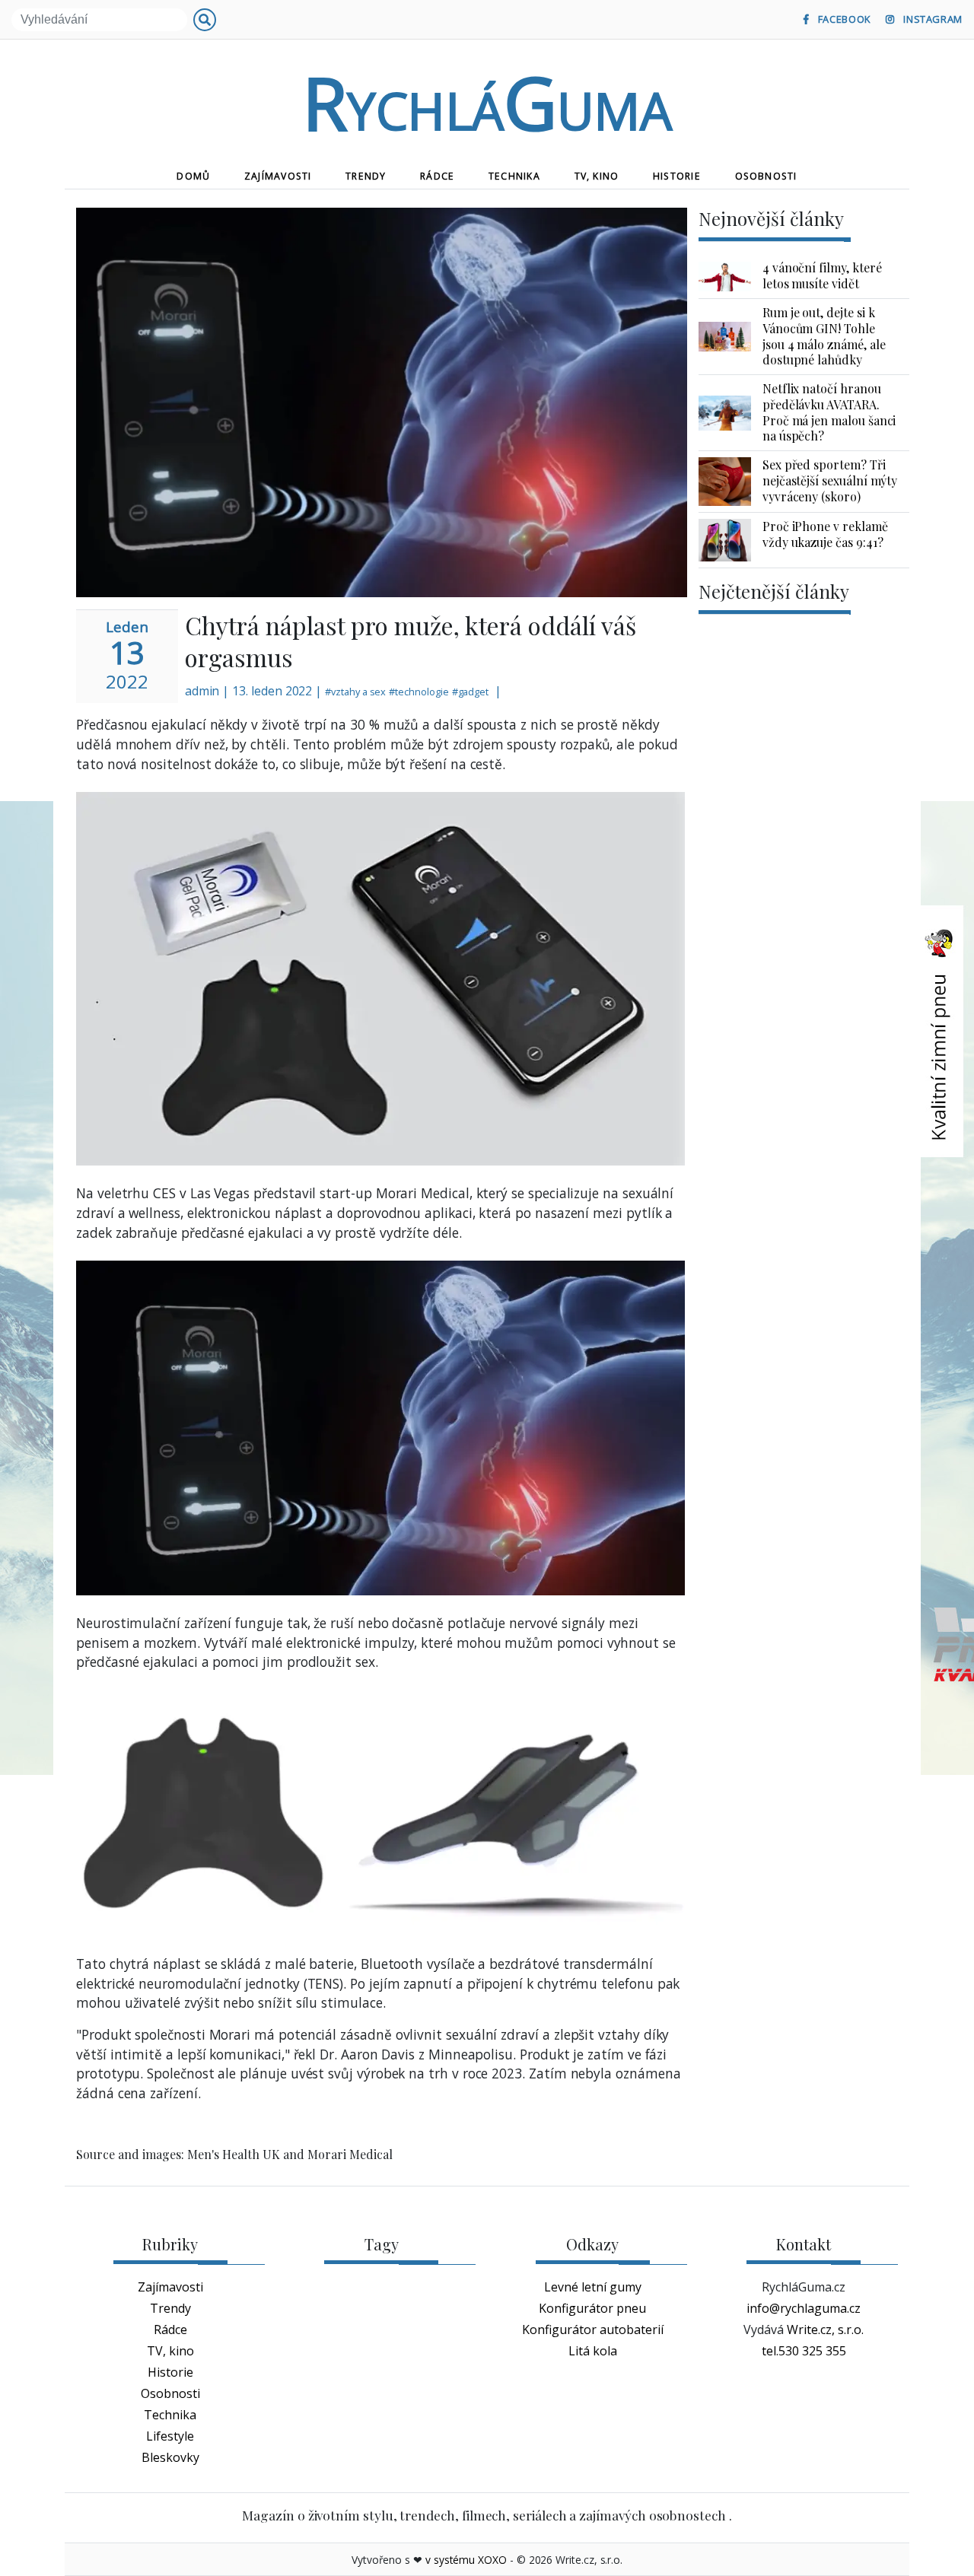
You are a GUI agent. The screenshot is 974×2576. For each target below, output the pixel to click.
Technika (514, 176)
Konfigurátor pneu (592, 2308)
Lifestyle (170, 2436)
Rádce (437, 176)
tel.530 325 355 (804, 2351)
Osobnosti (766, 176)
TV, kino (597, 176)
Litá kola (593, 2351)
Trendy (366, 176)
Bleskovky (170, 2457)
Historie (677, 176)
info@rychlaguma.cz (804, 2308)
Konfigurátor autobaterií (593, 2330)
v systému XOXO (466, 2560)
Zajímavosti (278, 176)
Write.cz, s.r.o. (825, 2330)
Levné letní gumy (593, 2287)
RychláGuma (487, 102)
